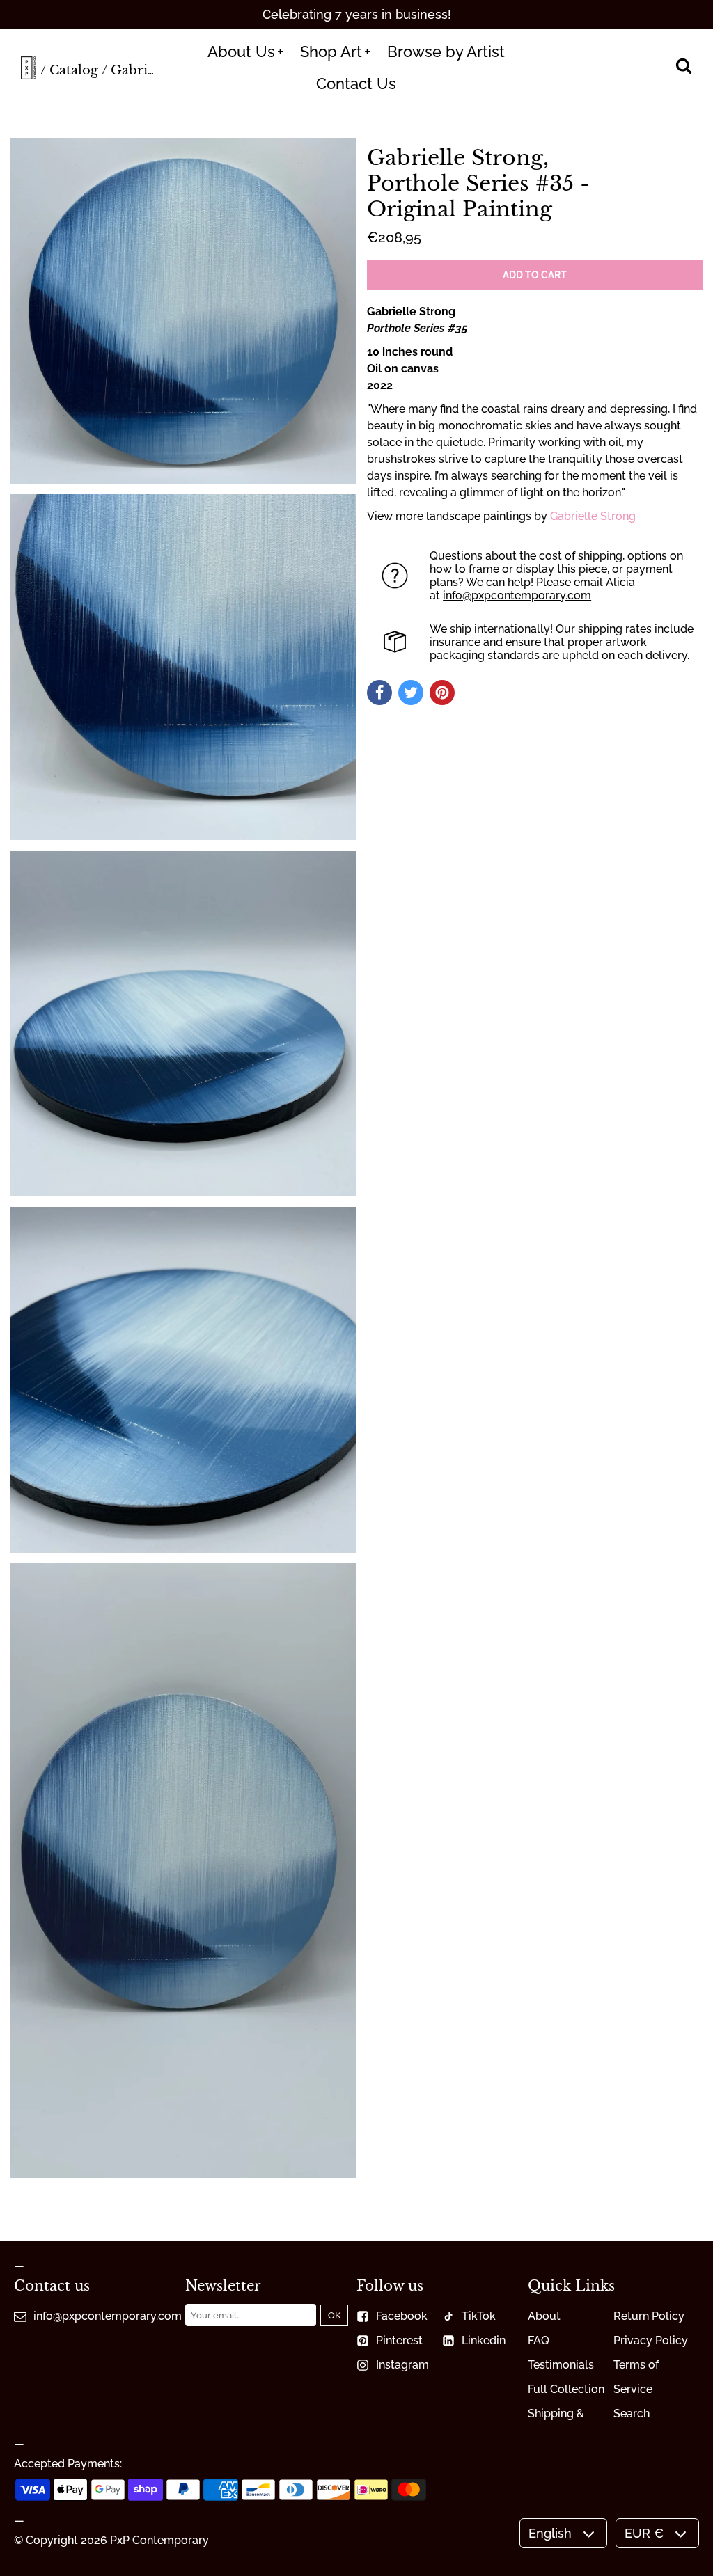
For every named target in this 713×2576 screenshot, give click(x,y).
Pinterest (399, 2340)
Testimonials (561, 2365)
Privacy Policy (651, 2340)
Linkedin (484, 2340)
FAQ (539, 2340)
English (550, 2533)
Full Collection (566, 2389)
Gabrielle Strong (593, 516)
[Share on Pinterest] (442, 693)
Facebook (402, 2316)
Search (632, 2413)
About (544, 2316)
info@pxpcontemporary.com (517, 595)
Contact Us (356, 84)
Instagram (402, 2365)
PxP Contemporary (159, 2540)
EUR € (644, 2533)
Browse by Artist (446, 52)
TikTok (479, 2316)
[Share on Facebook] (379, 693)
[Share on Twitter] (411, 693)
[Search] (683, 68)
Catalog (74, 70)
